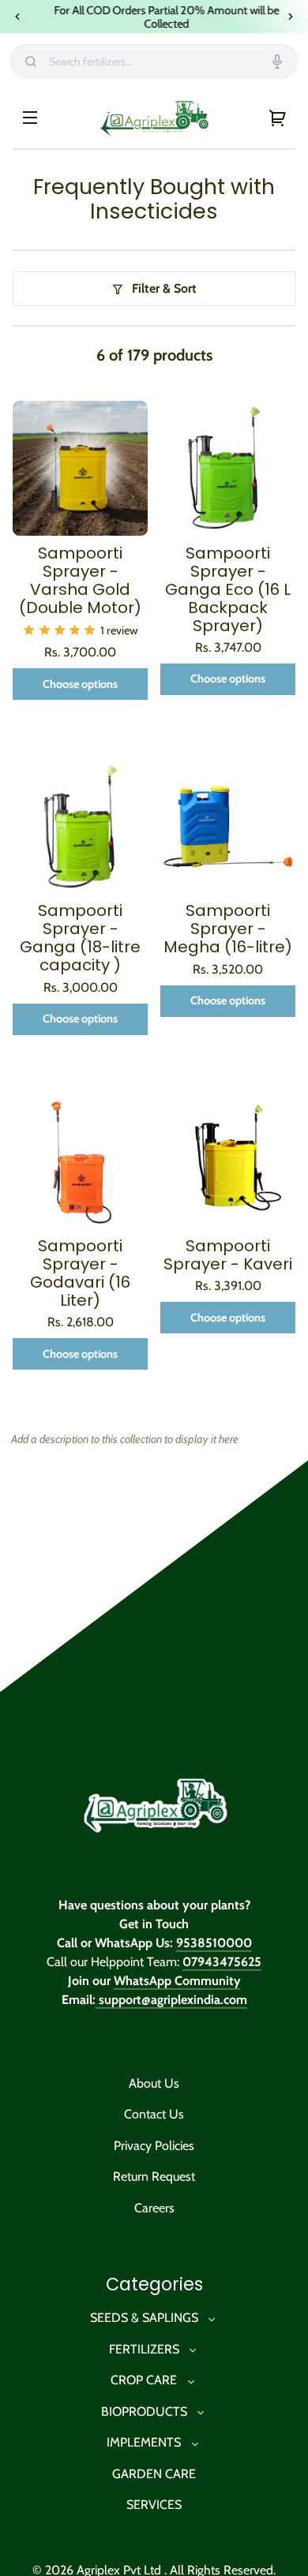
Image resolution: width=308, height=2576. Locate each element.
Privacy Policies (154, 2146)
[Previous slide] (17, 17)
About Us (154, 2084)
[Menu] (30, 118)
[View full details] (80, 469)
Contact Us (154, 2115)
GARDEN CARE (154, 2475)
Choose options (80, 685)
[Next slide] (291, 17)
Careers (154, 2209)
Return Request (154, 2177)
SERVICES (154, 2505)
